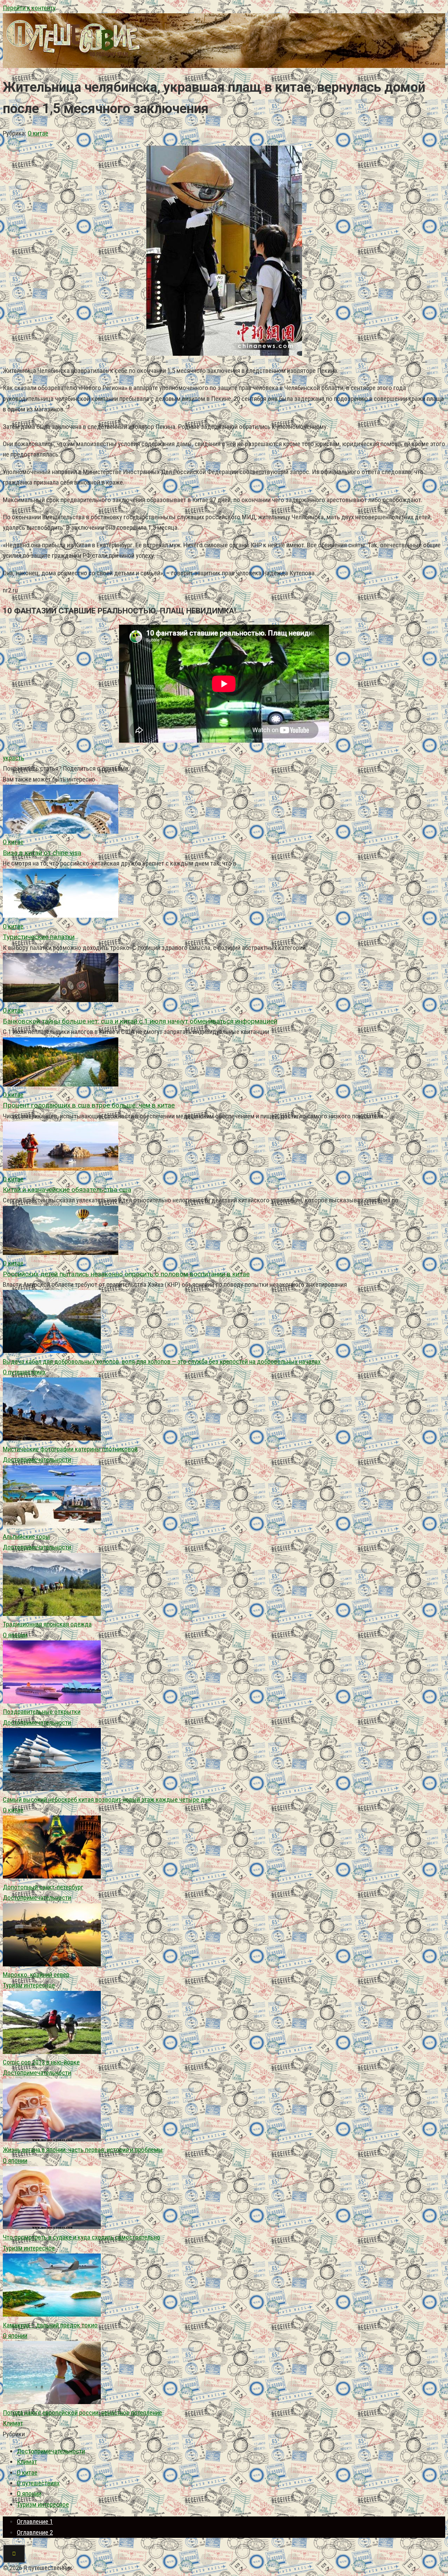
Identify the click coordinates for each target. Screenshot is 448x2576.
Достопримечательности (37, 1460)
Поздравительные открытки (42, 1712)
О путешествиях (24, 1372)
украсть (13, 758)
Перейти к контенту (29, 8)
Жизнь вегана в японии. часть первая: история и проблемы (83, 2150)
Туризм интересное (29, 1985)
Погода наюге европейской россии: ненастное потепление (82, 2413)
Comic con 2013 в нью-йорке (41, 2062)
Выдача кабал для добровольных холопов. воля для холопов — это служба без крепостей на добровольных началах (162, 1362)
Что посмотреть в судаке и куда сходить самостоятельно (82, 2237)
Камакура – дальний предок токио (50, 2325)
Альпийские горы (26, 1537)
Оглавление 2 (35, 2532)
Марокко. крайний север (36, 1975)
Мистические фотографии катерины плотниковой (70, 1449)
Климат (13, 2423)
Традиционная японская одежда (47, 1624)
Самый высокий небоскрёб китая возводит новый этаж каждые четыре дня (107, 1800)
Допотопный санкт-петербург (43, 1887)
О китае (38, 133)
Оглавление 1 (35, 2522)
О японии (15, 1635)
